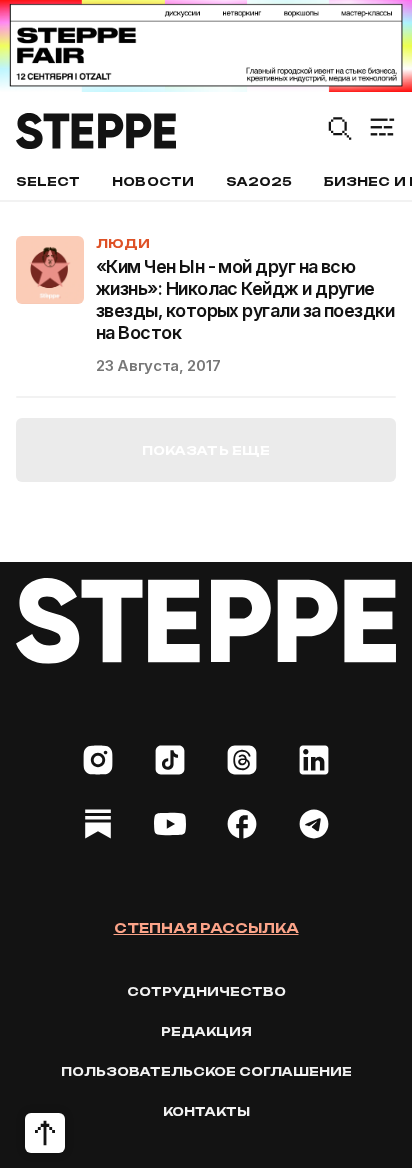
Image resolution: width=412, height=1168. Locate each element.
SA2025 (259, 181)
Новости (152, 181)
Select (48, 181)
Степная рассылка (206, 928)
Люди (123, 243)
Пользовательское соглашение (206, 1071)
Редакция (206, 1031)
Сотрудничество (206, 991)
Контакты (206, 1111)
